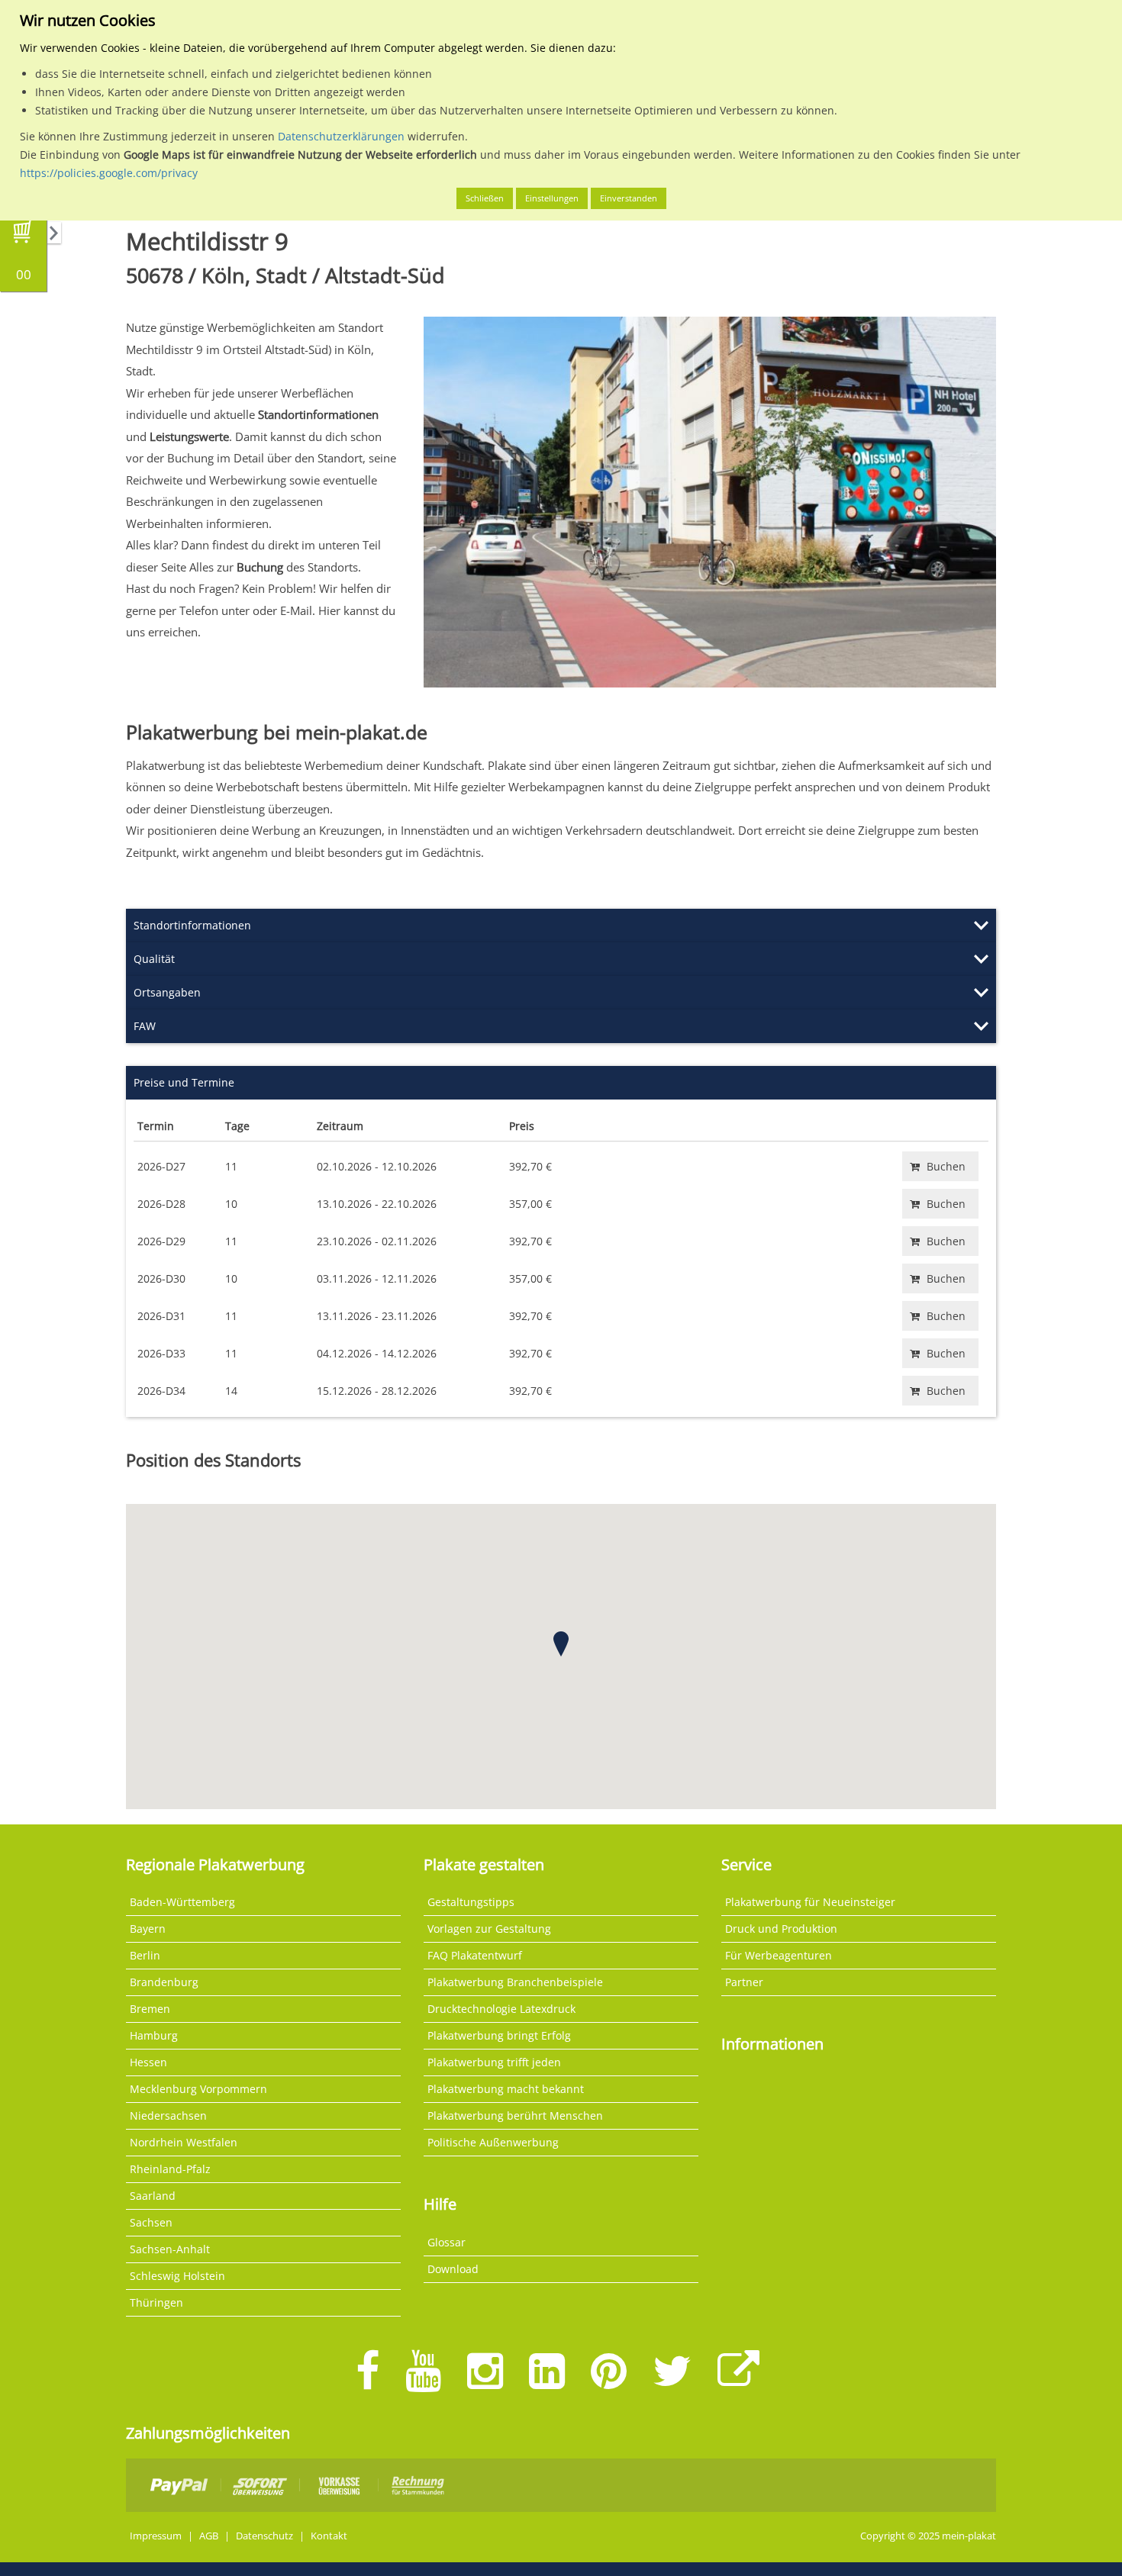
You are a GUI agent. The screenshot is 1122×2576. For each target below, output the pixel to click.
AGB (209, 2536)
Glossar (447, 2242)
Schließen (485, 198)
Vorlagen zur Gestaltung (489, 1929)
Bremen (150, 2009)
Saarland (153, 2196)
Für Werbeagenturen (779, 1955)
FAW (145, 1026)
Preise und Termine (184, 1082)
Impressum (156, 2536)
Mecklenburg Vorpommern (198, 2089)
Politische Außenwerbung (493, 2142)
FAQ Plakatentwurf (475, 1955)
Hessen (148, 2062)
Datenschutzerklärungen (341, 136)
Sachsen (151, 2222)
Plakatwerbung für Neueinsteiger (810, 1902)
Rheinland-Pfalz (170, 2169)
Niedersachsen (168, 2116)
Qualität (154, 959)
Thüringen (156, 2302)
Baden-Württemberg (182, 1902)
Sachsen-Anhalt (170, 2249)
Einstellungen (552, 198)
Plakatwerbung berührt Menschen (515, 2116)
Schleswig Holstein (177, 2276)
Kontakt (329, 2536)
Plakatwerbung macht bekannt (506, 2089)
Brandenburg (164, 1982)
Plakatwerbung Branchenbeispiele (515, 1982)
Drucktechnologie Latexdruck (501, 2009)
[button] (561, 1644)
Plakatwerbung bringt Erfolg (499, 2035)
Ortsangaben (167, 992)
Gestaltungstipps (471, 1902)
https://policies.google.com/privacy (109, 173)
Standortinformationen (192, 925)
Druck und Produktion (781, 1929)
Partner (744, 1982)
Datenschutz (264, 2536)
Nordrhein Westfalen (184, 2142)
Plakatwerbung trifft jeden (494, 2062)
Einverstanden (629, 198)
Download (453, 2269)
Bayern (148, 1929)
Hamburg (154, 2035)
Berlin (145, 1955)
